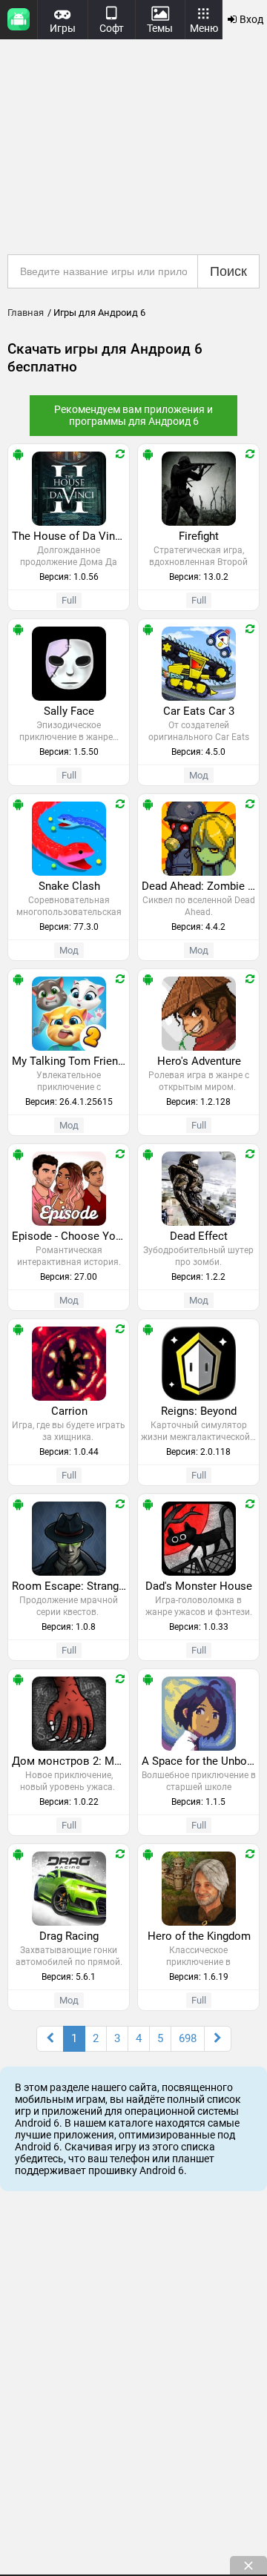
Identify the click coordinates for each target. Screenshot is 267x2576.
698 (188, 2038)
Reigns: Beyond (199, 1411)
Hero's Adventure (199, 1061)
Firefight (199, 536)
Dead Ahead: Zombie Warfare (200, 886)
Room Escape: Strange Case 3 (70, 1586)
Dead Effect (199, 1236)
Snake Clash (69, 886)
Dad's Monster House (199, 1586)
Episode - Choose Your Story (70, 1236)
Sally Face (69, 711)
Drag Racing (69, 1936)
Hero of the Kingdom (199, 1936)
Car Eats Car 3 (199, 711)
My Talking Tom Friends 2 (70, 1061)
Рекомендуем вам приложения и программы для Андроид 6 (133, 415)
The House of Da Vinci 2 (70, 536)
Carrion (69, 1411)
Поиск (228, 271)
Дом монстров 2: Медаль (70, 1761)
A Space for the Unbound (200, 1761)
